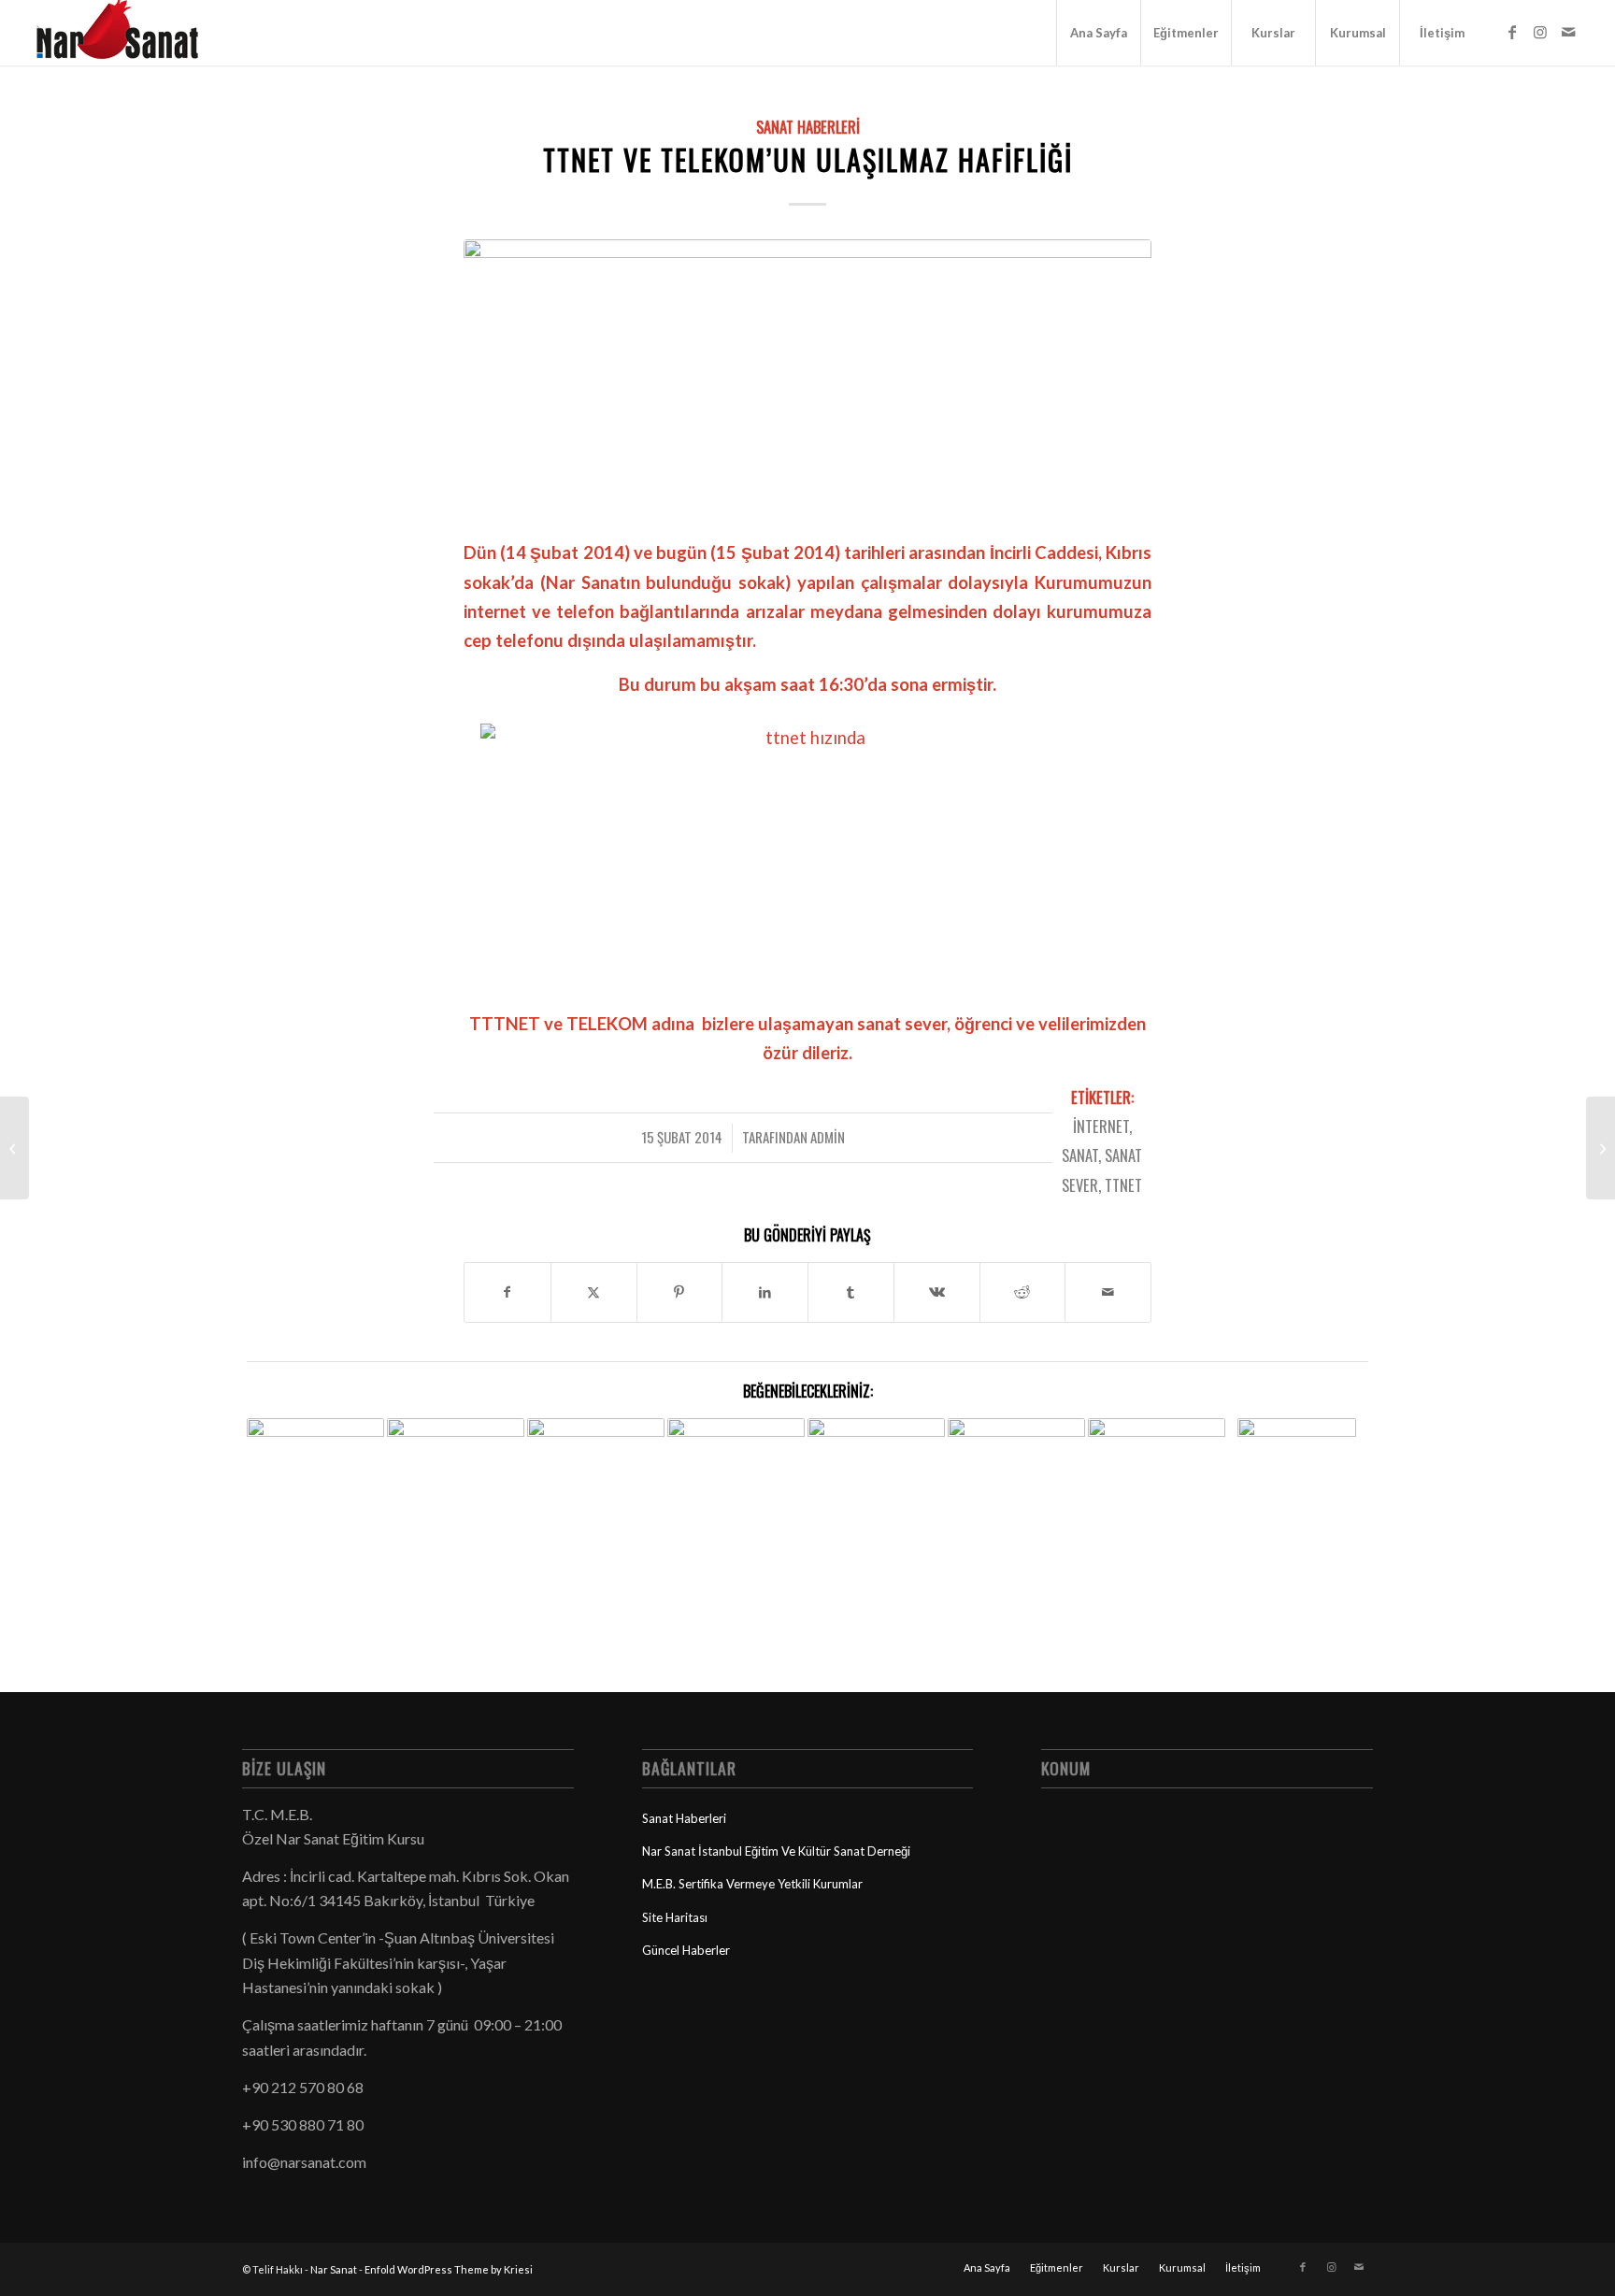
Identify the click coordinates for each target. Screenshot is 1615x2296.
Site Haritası (675, 1917)
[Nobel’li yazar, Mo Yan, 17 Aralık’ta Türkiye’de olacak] (1601, 1148)
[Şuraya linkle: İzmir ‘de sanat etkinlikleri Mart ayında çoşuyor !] (1157, 1466)
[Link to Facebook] (1512, 32)
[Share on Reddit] (1023, 1292)
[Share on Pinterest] (680, 1292)
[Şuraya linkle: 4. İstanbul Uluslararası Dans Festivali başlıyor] (456, 1457)
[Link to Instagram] (1540, 32)
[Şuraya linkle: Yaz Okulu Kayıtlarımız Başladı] (315, 1470)
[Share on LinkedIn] (765, 1292)
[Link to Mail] (1568, 32)
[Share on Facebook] (507, 1292)
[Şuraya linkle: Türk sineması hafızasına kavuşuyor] (596, 1457)
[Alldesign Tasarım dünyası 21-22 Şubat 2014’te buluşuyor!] (14, 1148)
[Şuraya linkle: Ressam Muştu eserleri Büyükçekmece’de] (736, 1487)
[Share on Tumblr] (851, 1292)
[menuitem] (1098, 33)
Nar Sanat (334, 2269)
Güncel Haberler (686, 1950)
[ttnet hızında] (807, 377)
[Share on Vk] (937, 1292)
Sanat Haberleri (808, 127)
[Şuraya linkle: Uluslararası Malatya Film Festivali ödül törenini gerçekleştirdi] (876, 1487)
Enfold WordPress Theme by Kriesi (449, 2269)
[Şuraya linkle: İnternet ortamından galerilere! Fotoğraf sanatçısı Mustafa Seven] (1297, 1502)
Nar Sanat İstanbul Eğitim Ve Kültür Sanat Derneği (776, 1851)
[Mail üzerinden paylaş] (1108, 1292)
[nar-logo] (128, 33)
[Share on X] (594, 1292)
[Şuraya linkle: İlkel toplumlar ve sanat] (1016, 1487)
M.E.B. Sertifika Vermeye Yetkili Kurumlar (752, 1884)
